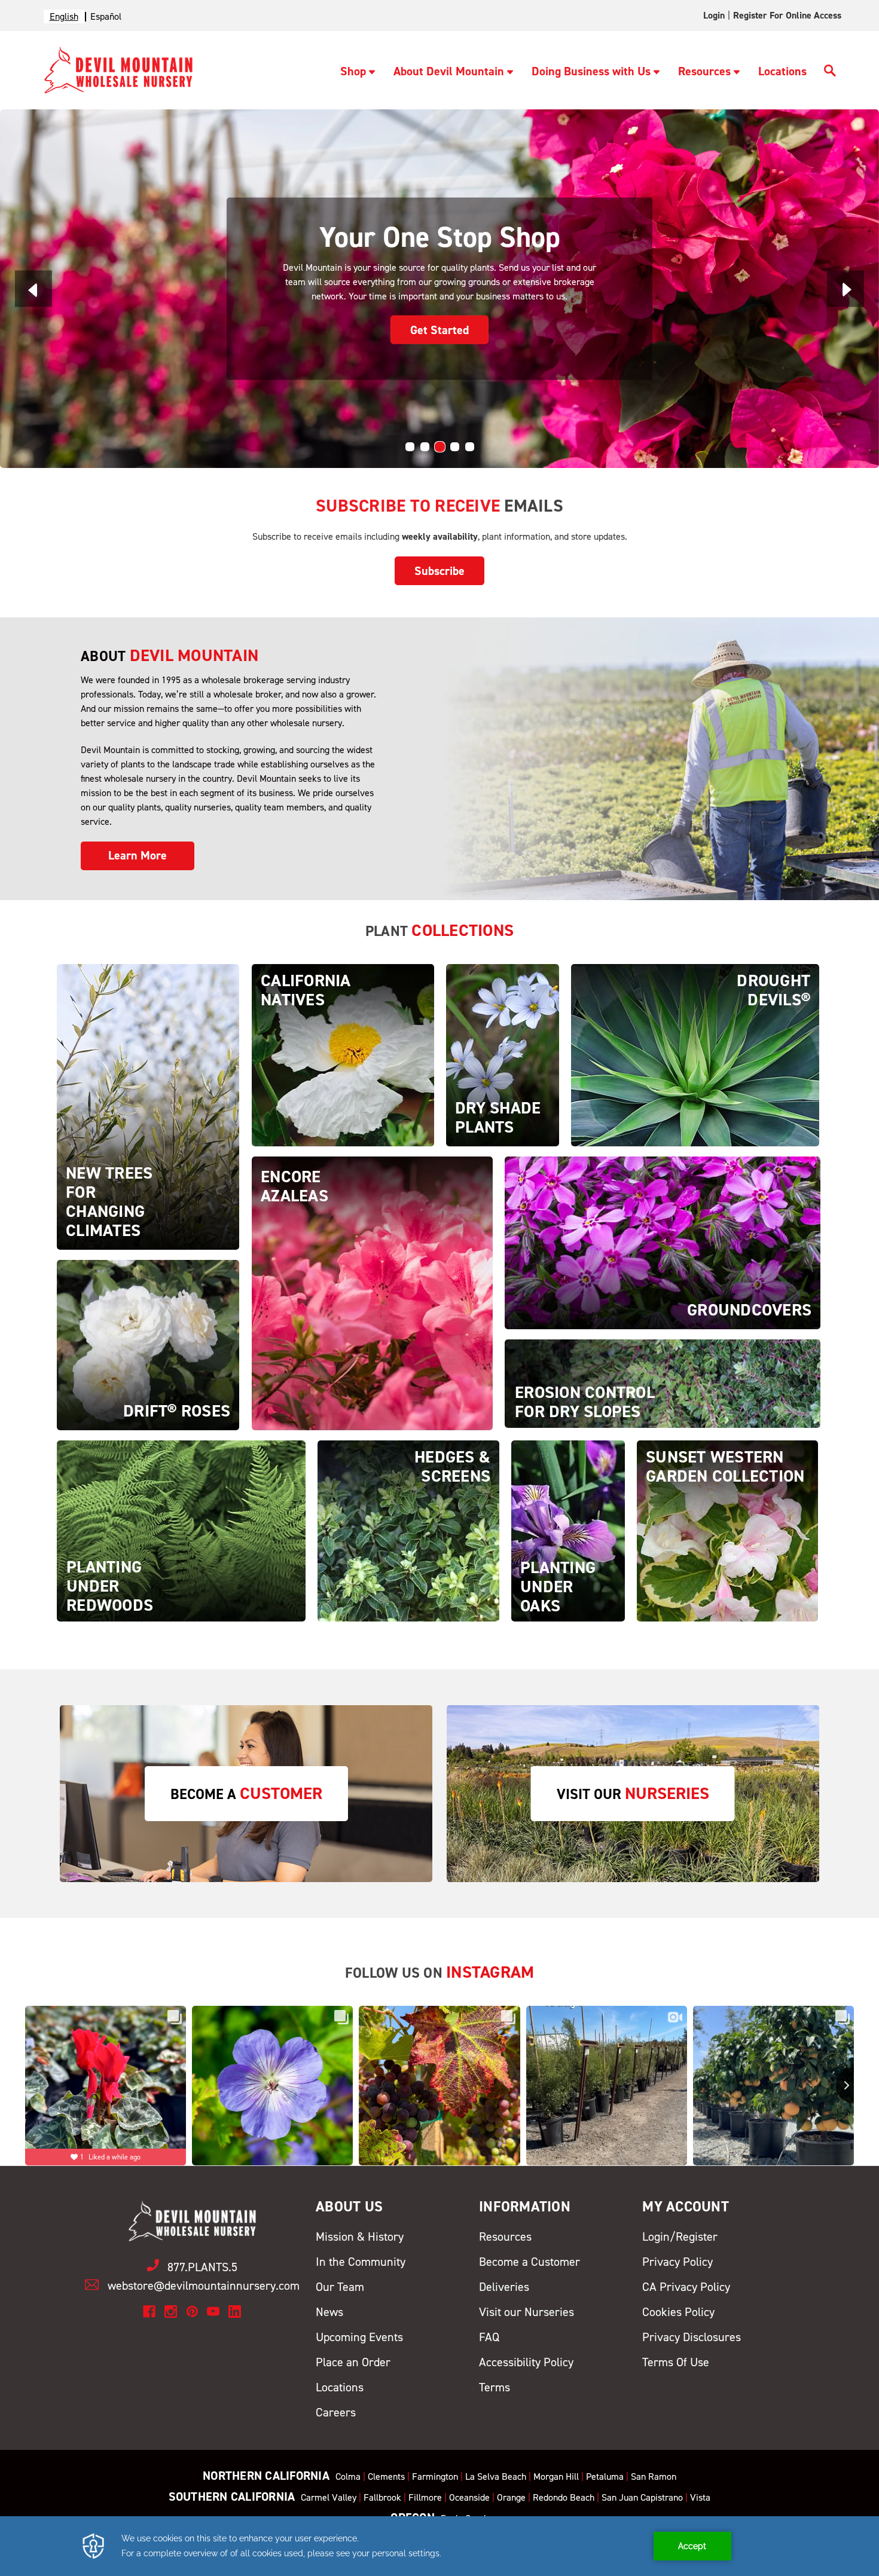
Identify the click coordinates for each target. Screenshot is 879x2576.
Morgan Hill (556, 2476)
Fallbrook (382, 2497)
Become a (246, 1793)
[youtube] (213, 2312)
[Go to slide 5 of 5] (470, 447)
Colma (348, 2476)
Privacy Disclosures (692, 2337)
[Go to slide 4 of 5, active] (455, 447)
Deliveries (504, 2287)
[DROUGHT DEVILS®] (695, 1055)
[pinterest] (192, 2312)
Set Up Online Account (440, 322)
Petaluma (605, 2476)
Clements (386, 2476)
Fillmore (425, 2497)
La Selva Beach (496, 2476)
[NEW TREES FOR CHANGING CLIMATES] (148, 1106)
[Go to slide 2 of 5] (425, 447)
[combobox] (64, 16)
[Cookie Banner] (439, 2546)
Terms (495, 2387)
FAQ (489, 2337)
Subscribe (439, 571)
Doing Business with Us (591, 71)
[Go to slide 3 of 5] (440, 447)
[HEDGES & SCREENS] (408, 1530)
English (64, 16)
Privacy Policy (677, 2262)
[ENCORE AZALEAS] (372, 1292)
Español (106, 16)
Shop (353, 71)
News (329, 2312)
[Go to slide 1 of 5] (410, 447)
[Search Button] (830, 72)
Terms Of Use (676, 2362)
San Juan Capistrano (642, 2497)
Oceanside (469, 2497)
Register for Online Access (787, 15)
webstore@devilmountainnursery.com (204, 2286)
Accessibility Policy (526, 2362)
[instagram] (171, 2312)
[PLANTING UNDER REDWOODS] (181, 1530)
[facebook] (149, 2312)
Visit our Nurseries (527, 2312)
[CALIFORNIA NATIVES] (343, 1055)
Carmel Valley (329, 2497)
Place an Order (353, 2362)
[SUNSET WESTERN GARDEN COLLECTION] (727, 1530)
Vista (700, 2497)
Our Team (340, 2287)
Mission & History (360, 2237)
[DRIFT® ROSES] (148, 1344)
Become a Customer (529, 2262)
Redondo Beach (564, 2497)
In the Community (361, 2262)
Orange (511, 2497)
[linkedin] (235, 2312)
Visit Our (633, 1793)
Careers (336, 2412)
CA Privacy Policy (686, 2287)
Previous (33, 288)
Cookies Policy (678, 2312)
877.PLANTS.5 (202, 2267)
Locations (782, 71)
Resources (704, 71)
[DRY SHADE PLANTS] (503, 1055)
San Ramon (654, 2476)
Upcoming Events (359, 2337)
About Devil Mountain (449, 71)
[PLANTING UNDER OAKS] (568, 1530)
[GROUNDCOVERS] (663, 1242)
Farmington (435, 2476)
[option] (106, 16)
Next (846, 288)
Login (714, 15)
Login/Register (680, 2237)
